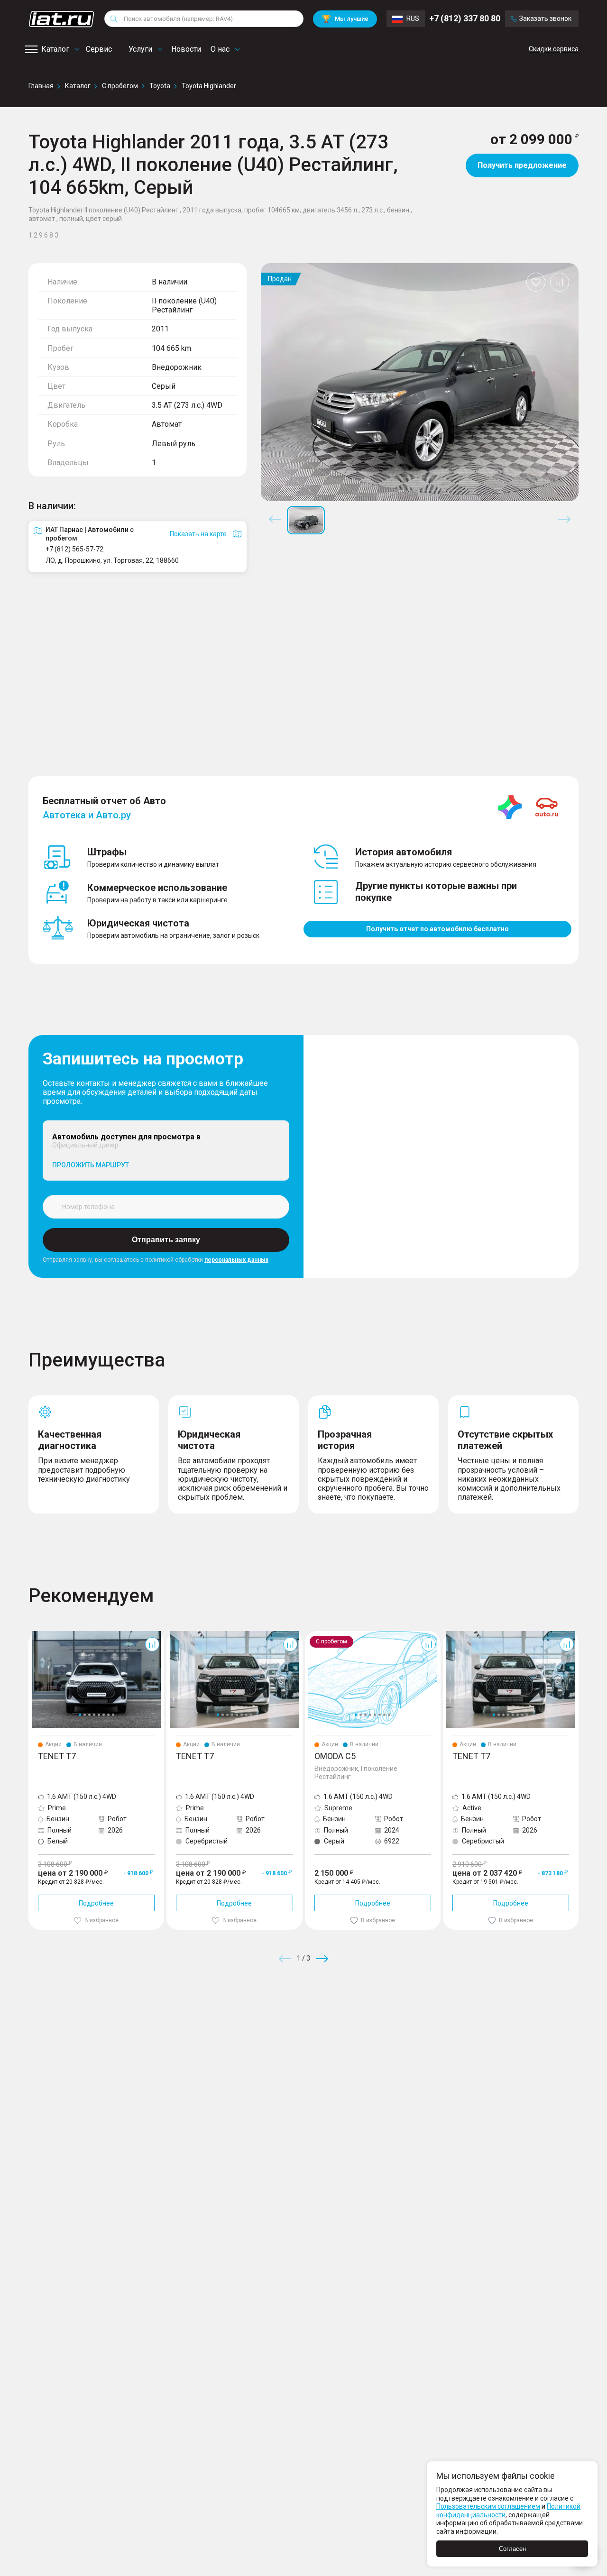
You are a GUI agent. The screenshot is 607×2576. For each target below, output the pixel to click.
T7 (32, 1635)
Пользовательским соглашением (488, 2506)
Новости (186, 49)
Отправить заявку (166, 1240)
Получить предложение (522, 165)
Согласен (512, 2549)
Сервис (99, 49)
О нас (220, 49)
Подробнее (96, 1903)
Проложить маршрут (91, 1165)
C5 (309, 1635)
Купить (414, 2027)
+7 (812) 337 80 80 (465, 19)
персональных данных (236, 1260)
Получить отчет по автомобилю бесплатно (437, 929)
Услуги (140, 49)
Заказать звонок (545, 19)
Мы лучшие (345, 19)
